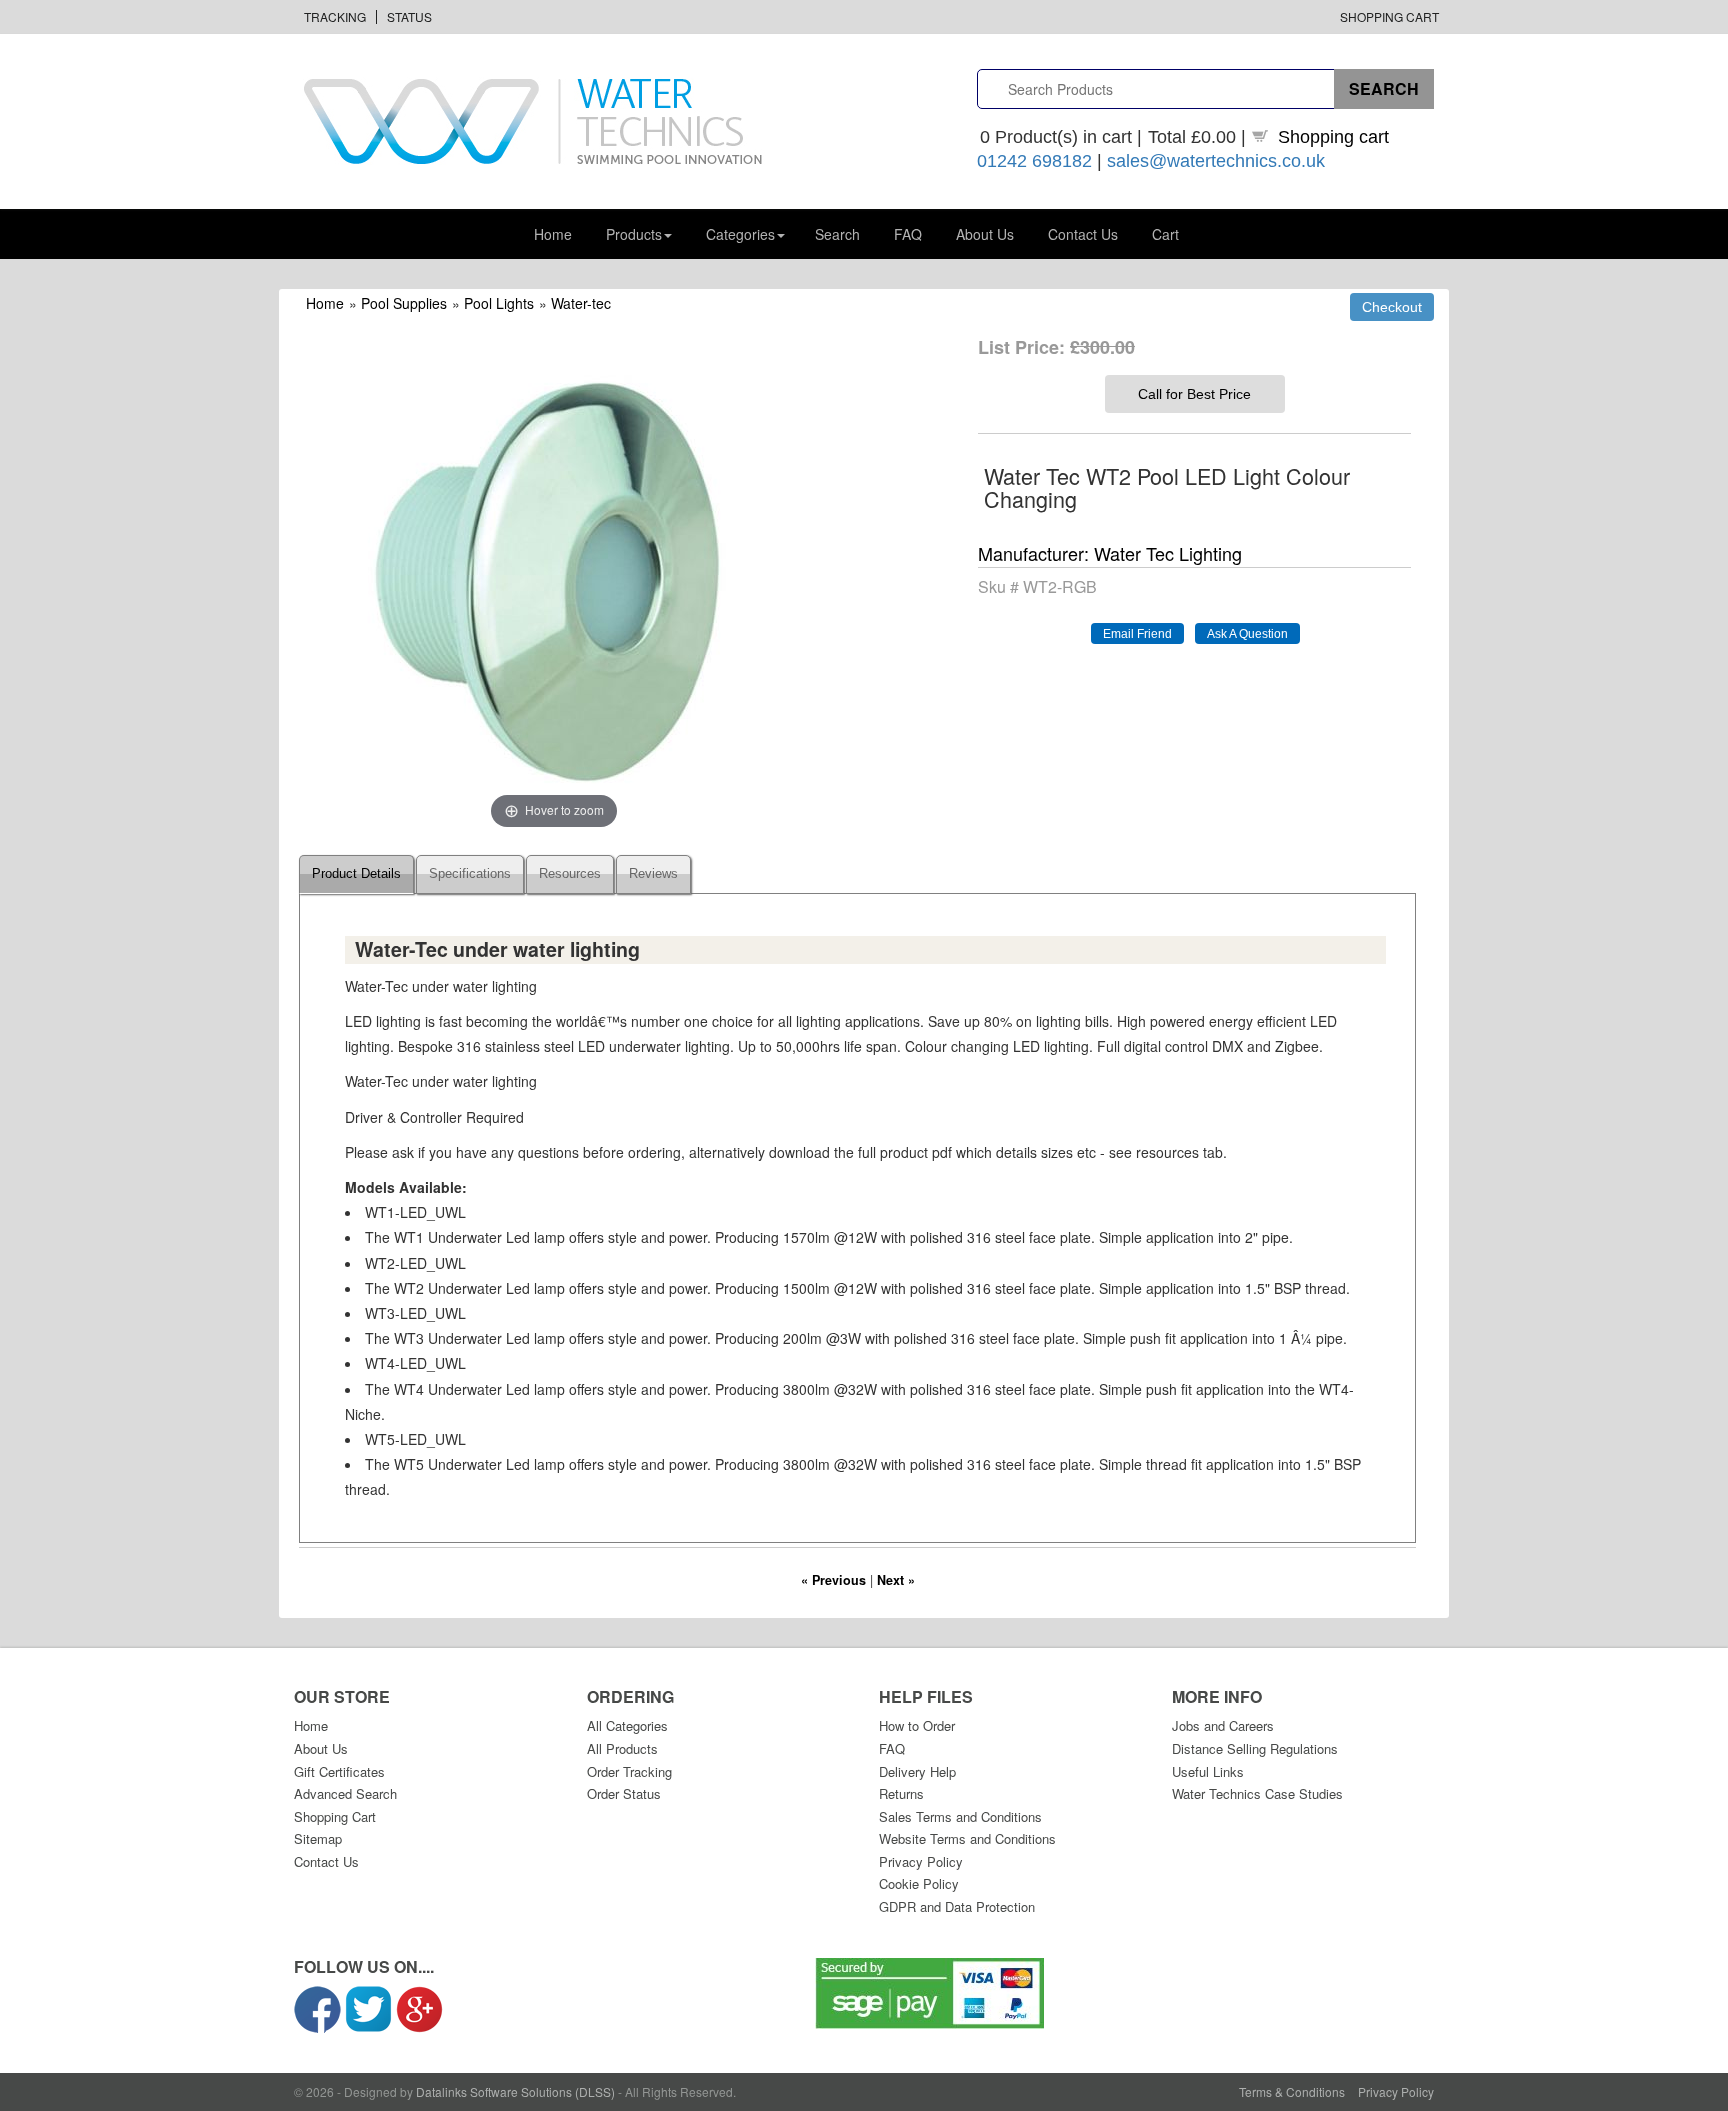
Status (409, 16)
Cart (1165, 234)
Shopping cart (1333, 137)
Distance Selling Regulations (1255, 1748)
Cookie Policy (919, 1883)
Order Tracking (629, 1771)
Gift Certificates (339, 1771)
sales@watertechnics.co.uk (1216, 161)
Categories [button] (740, 234)
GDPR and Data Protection (957, 1906)
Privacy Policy (921, 1861)
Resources (570, 874)
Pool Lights (499, 303)
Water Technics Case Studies (1257, 1793)
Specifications (470, 874)
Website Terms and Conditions (967, 1838)
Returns (901, 1793)
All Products (622, 1748)
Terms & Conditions (1292, 2091)
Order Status (624, 1793)
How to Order (917, 1725)
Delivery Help (917, 1771)
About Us (985, 234)
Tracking (335, 16)
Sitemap (318, 1838)
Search (837, 234)
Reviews (653, 874)
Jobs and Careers (1223, 1725)
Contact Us (1083, 234)
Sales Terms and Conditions (960, 1816)
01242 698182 (1034, 161)
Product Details (356, 874)
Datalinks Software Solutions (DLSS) (515, 2091)
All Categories (627, 1725)
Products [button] (634, 234)
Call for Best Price (1194, 394)
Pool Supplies (404, 303)
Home (553, 234)
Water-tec (581, 303)
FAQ (908, 234)
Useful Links (1208, 1771)
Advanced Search (345, 1793)
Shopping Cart (1389, 16)
